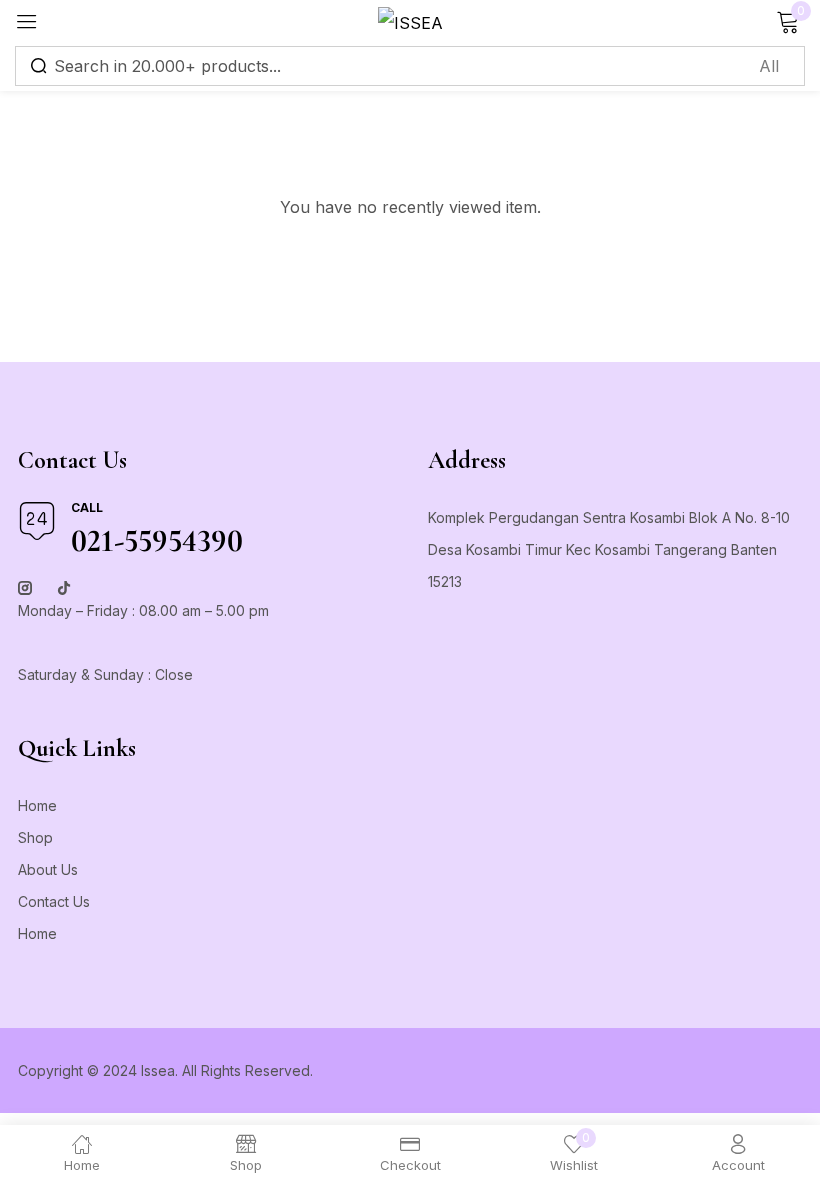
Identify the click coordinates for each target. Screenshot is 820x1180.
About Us (48, 869)
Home (37, 805)
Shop (35, 837)
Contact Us (54, 901)
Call (87, 507)
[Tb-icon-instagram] (25, 588)
